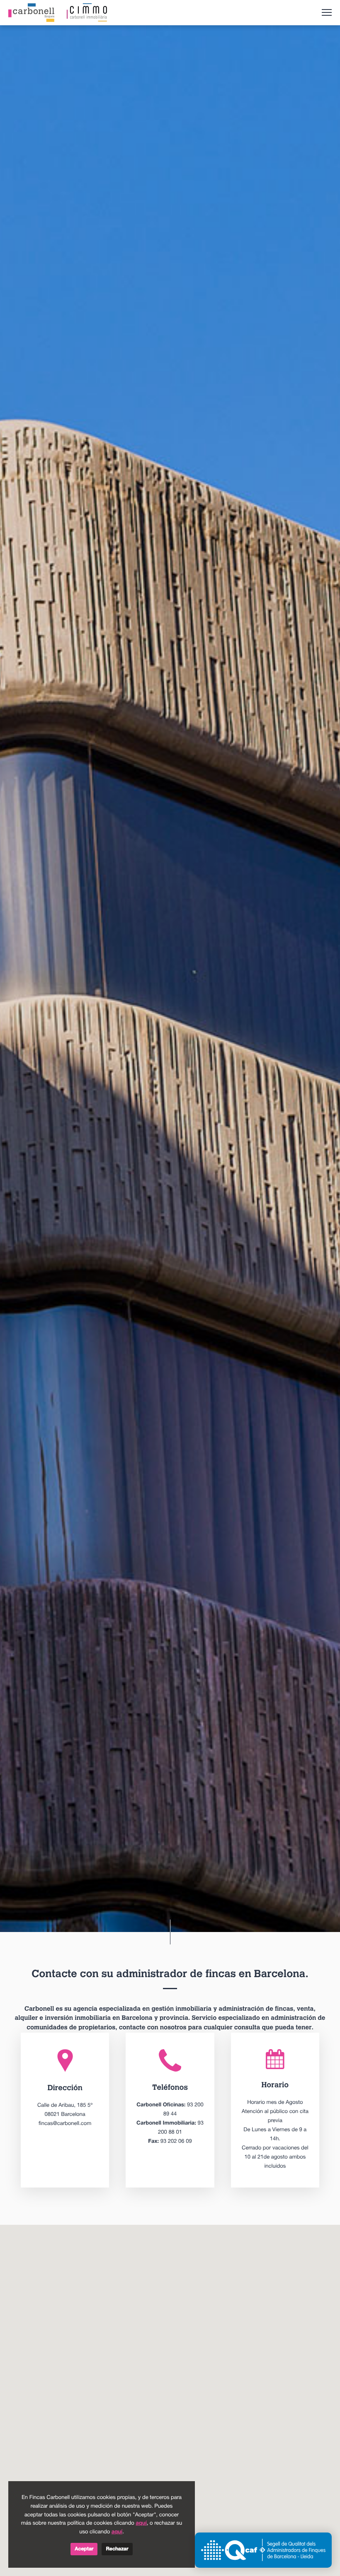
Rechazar (117, 2549)
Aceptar (84, 2549)
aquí (141, 2523)
